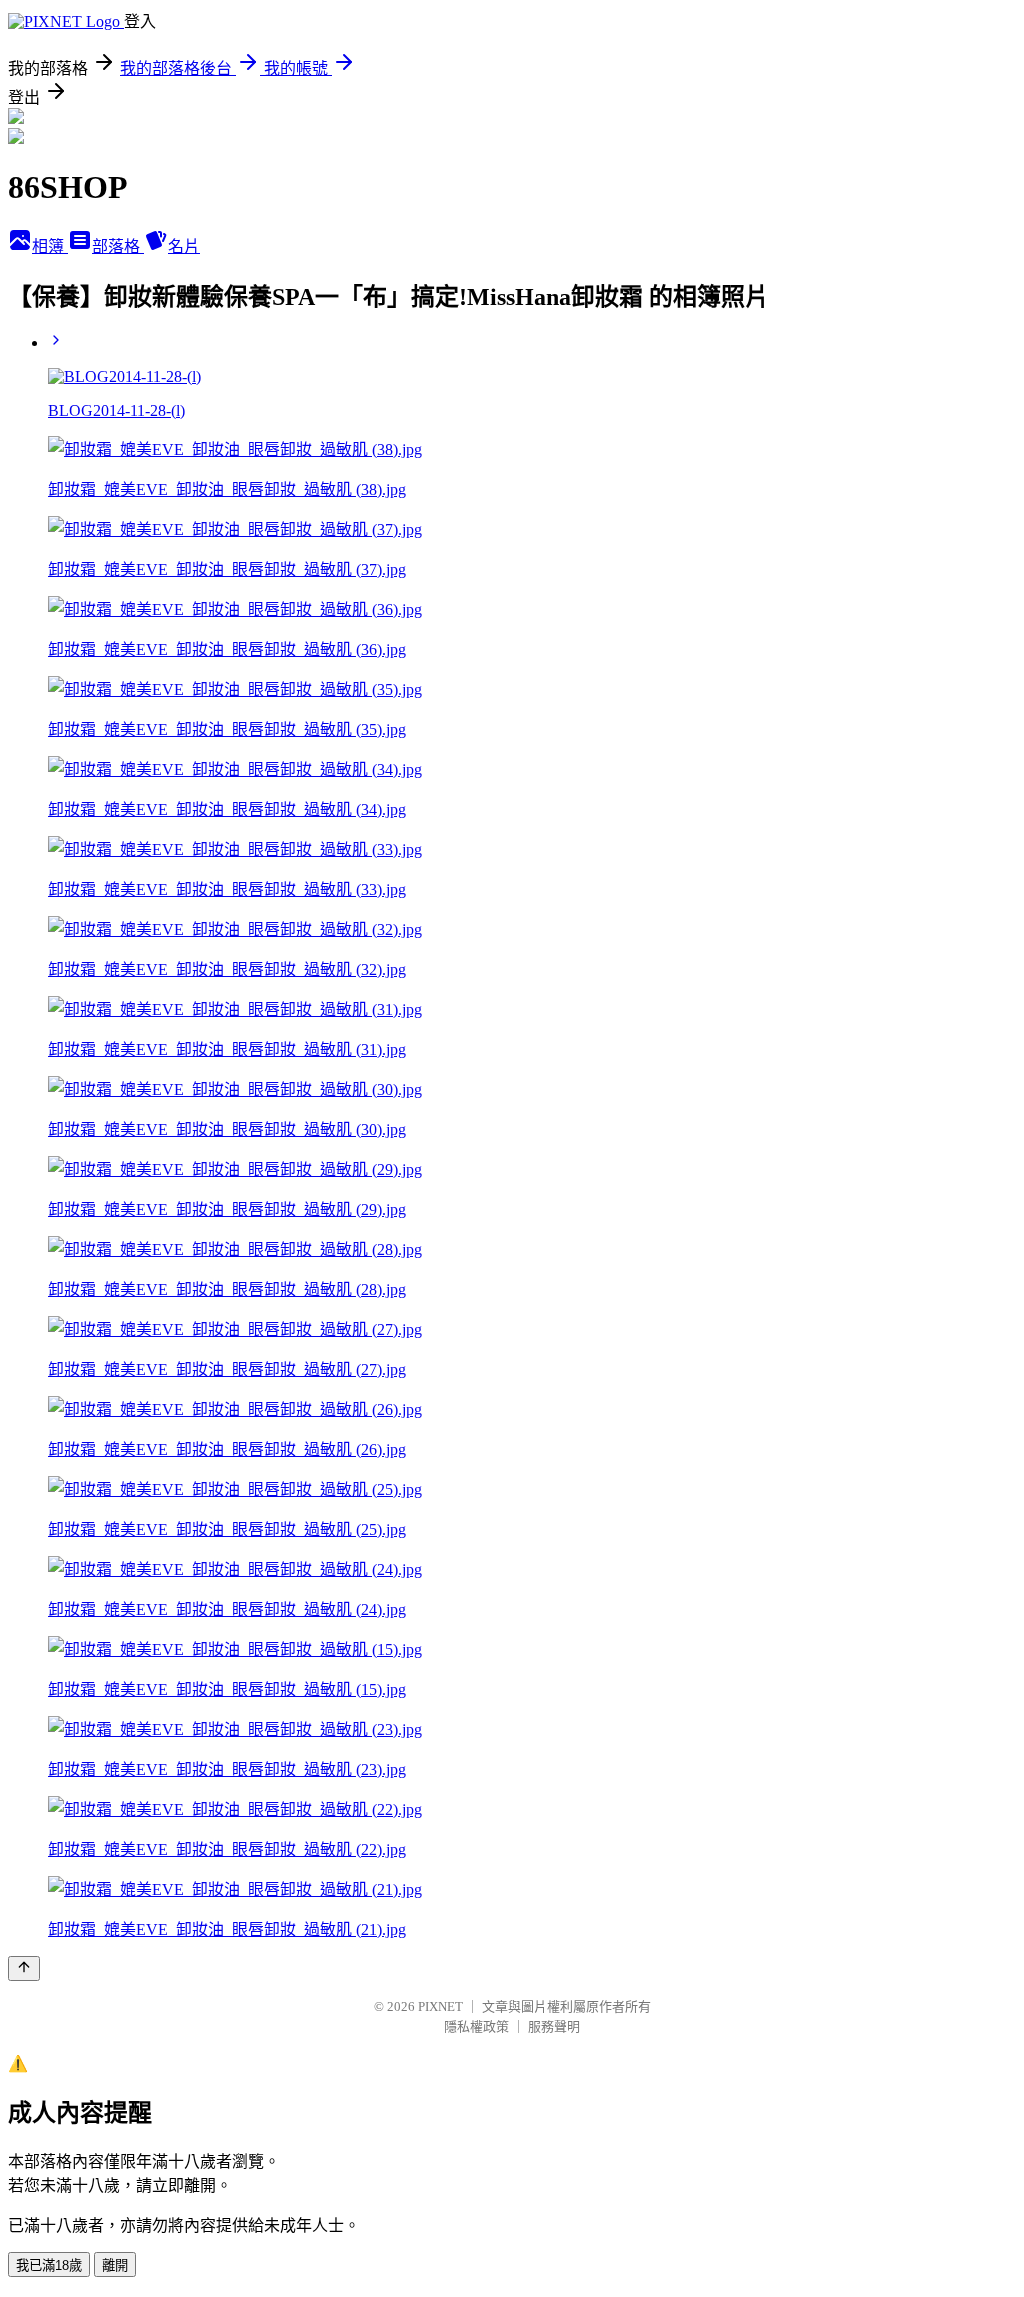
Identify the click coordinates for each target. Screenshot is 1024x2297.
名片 (184, 246)
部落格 (118, 246)
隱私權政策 (476, 2026)
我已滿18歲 (49, 2265)
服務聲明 (554, 2026)
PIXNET (440, 2006)
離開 (115, 2265)
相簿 (50, 246)
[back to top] (24, 1968)
